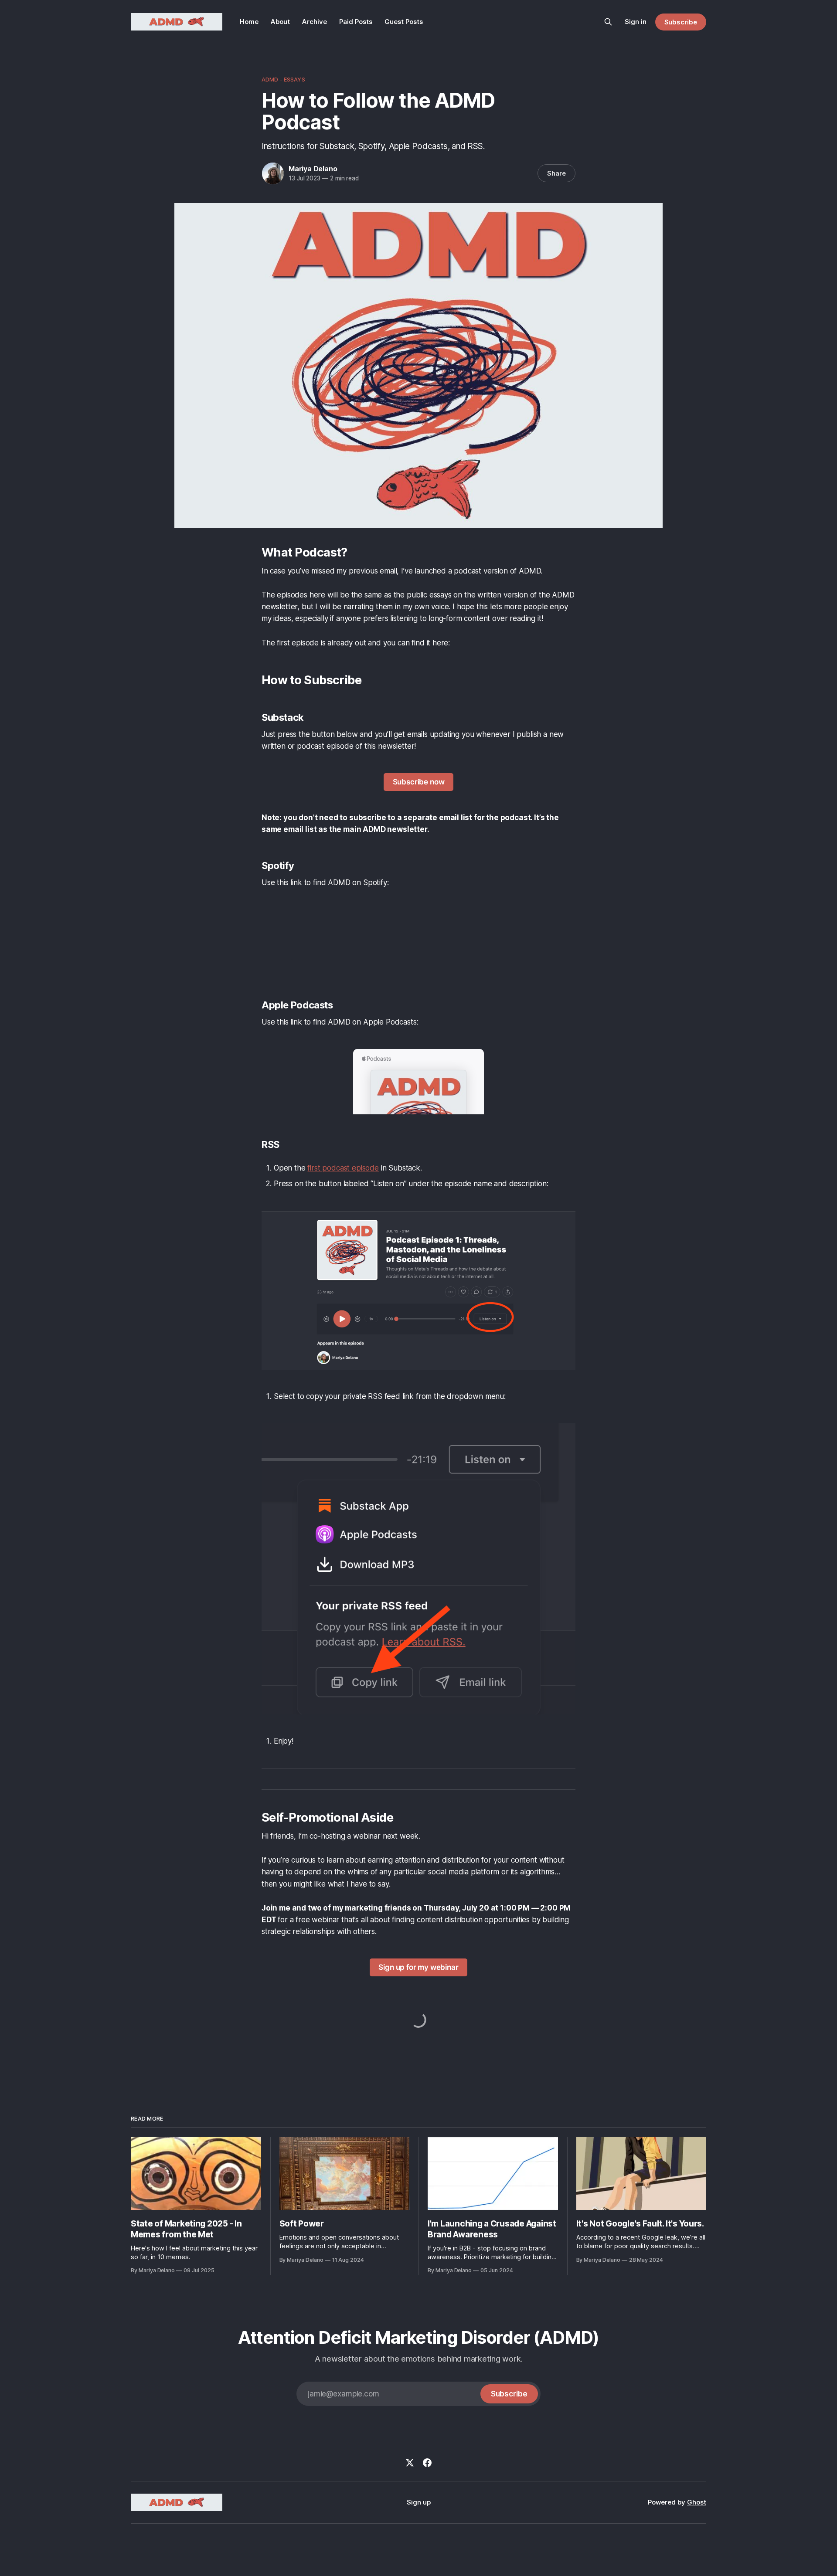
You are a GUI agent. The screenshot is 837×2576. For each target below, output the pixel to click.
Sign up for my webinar (418, 1967)
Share (556, 173)
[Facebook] (427, 2463)
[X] (410, 2463)
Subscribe (681, 22)
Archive (315, 22)
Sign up (419, 2502)
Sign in (636, 22)
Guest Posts (404, 22)
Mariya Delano (313, 169)
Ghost (697, 2502)
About (280, 22)
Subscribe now (419, 782)
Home (249, 22)
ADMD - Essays (283, 79)
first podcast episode (343, 1168)
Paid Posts (356, 22)
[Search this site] (608, 22)
